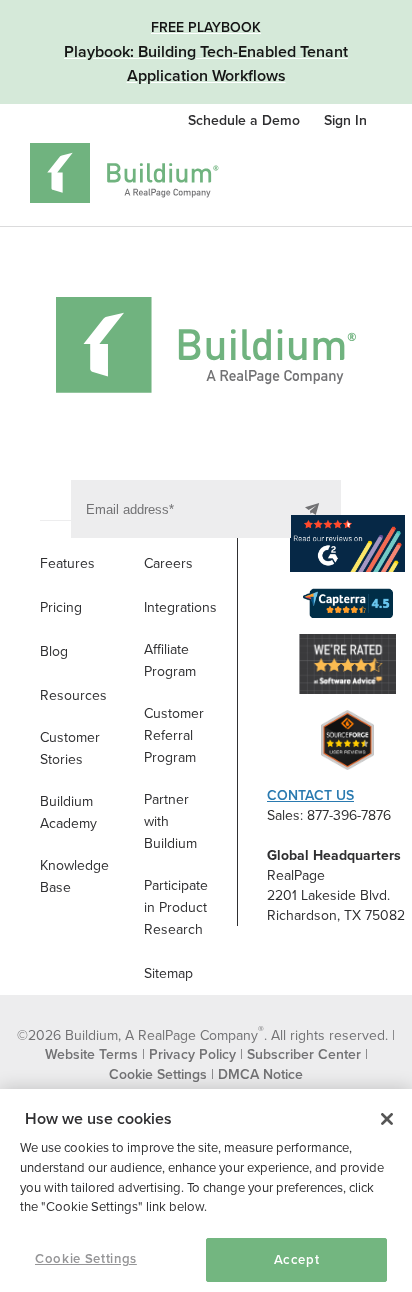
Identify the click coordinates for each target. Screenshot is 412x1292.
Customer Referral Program (174, 735)
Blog (54, 651)
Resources (73, 695)
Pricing (61, 607)
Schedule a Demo (246, 120)
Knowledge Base (74, 876)
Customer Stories (70, 748)
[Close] (387, 1119)
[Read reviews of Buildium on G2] (347, 547)
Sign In (345, 120)
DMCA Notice (260, 1074)
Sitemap (168, 973)
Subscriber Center (304, 1054)
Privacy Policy (192, 1054)
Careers (168, 563)
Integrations (180, 607)
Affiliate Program (170, 660)
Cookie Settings (86, 1259)
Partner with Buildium (170, 821)
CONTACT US (310, 795)
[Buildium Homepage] (124, 176)
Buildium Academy (68, 812)
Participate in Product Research (176, 907)
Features (67, 563)
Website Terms (91, 1054)
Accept (297, 1260)
